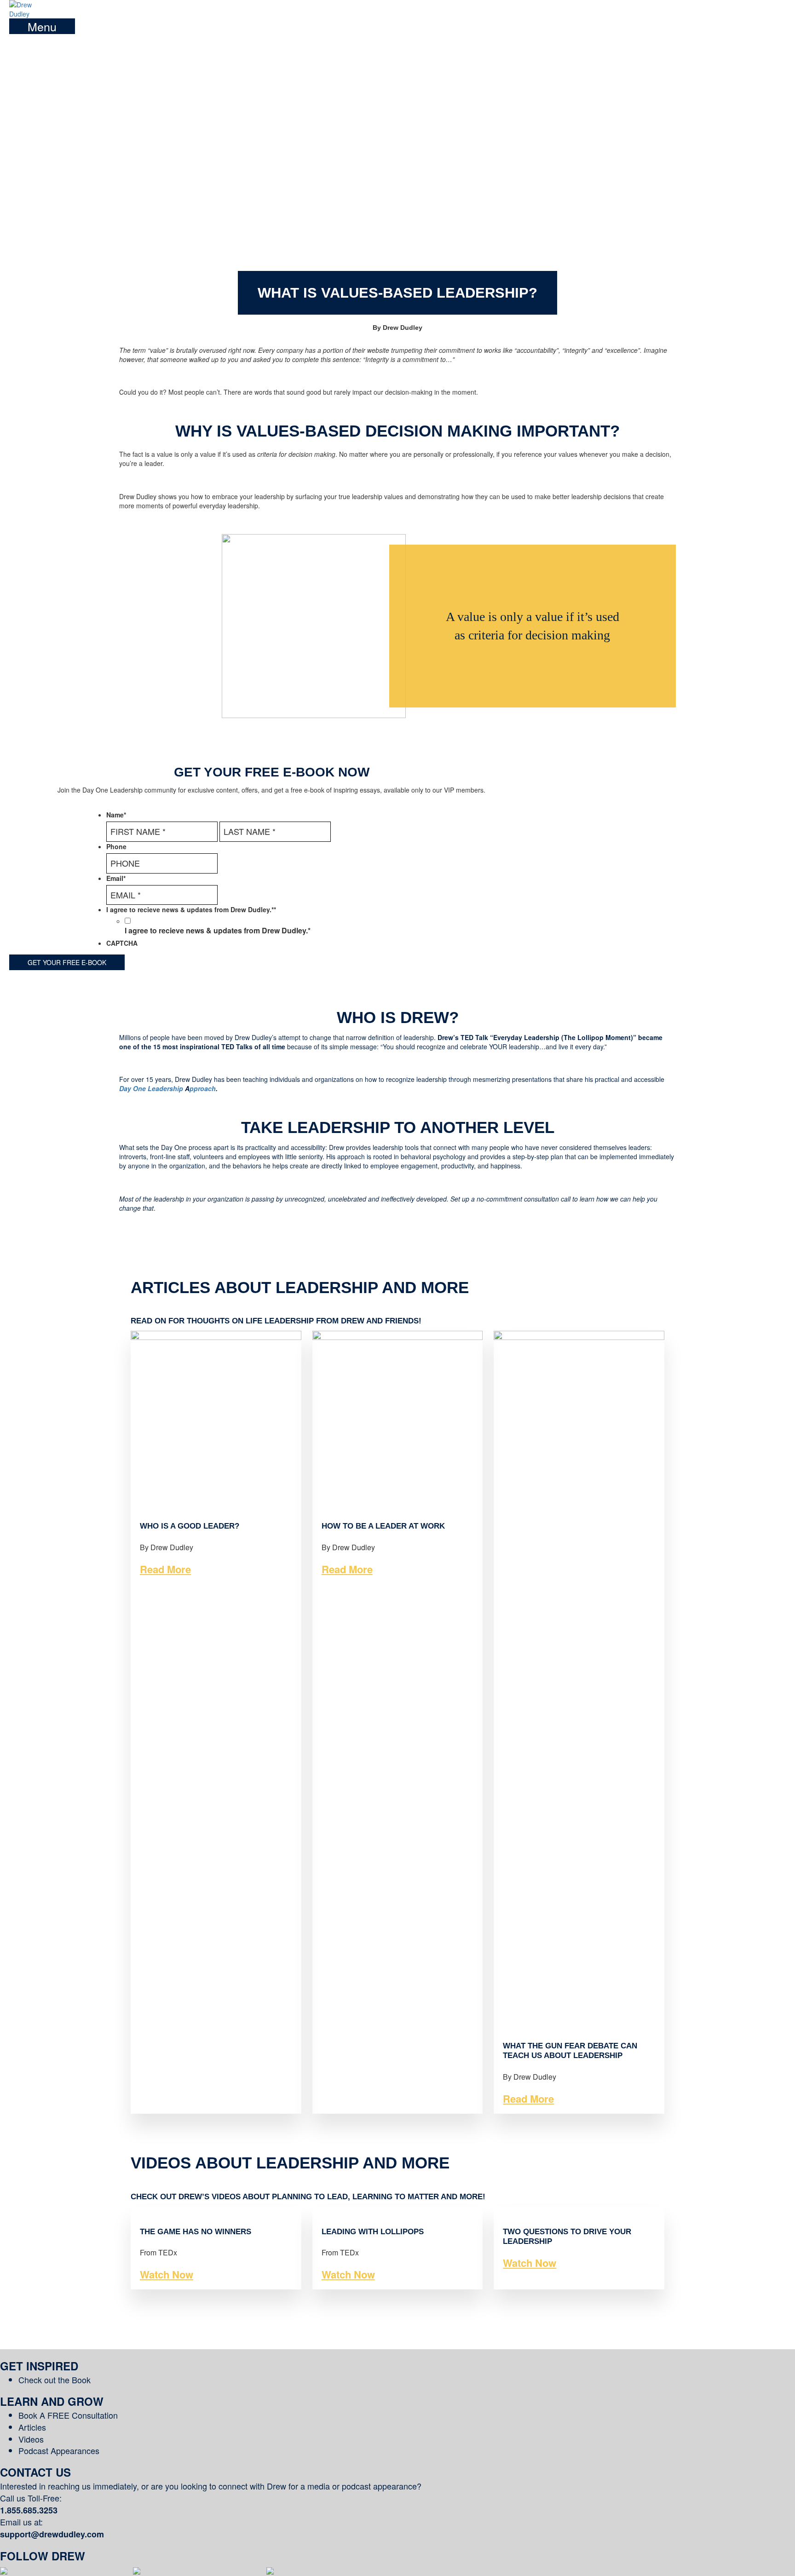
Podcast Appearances (59, 2450)
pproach (203, 1088)
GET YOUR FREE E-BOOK (67, 962)
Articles (32, 2427)
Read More (165, 1569)
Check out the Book (55, 2380)
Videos (31, 2439)
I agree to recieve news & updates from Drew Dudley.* (218, 931)
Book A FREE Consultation (68, 2415)
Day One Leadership (152, 1088)
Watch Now (167, 2274)
